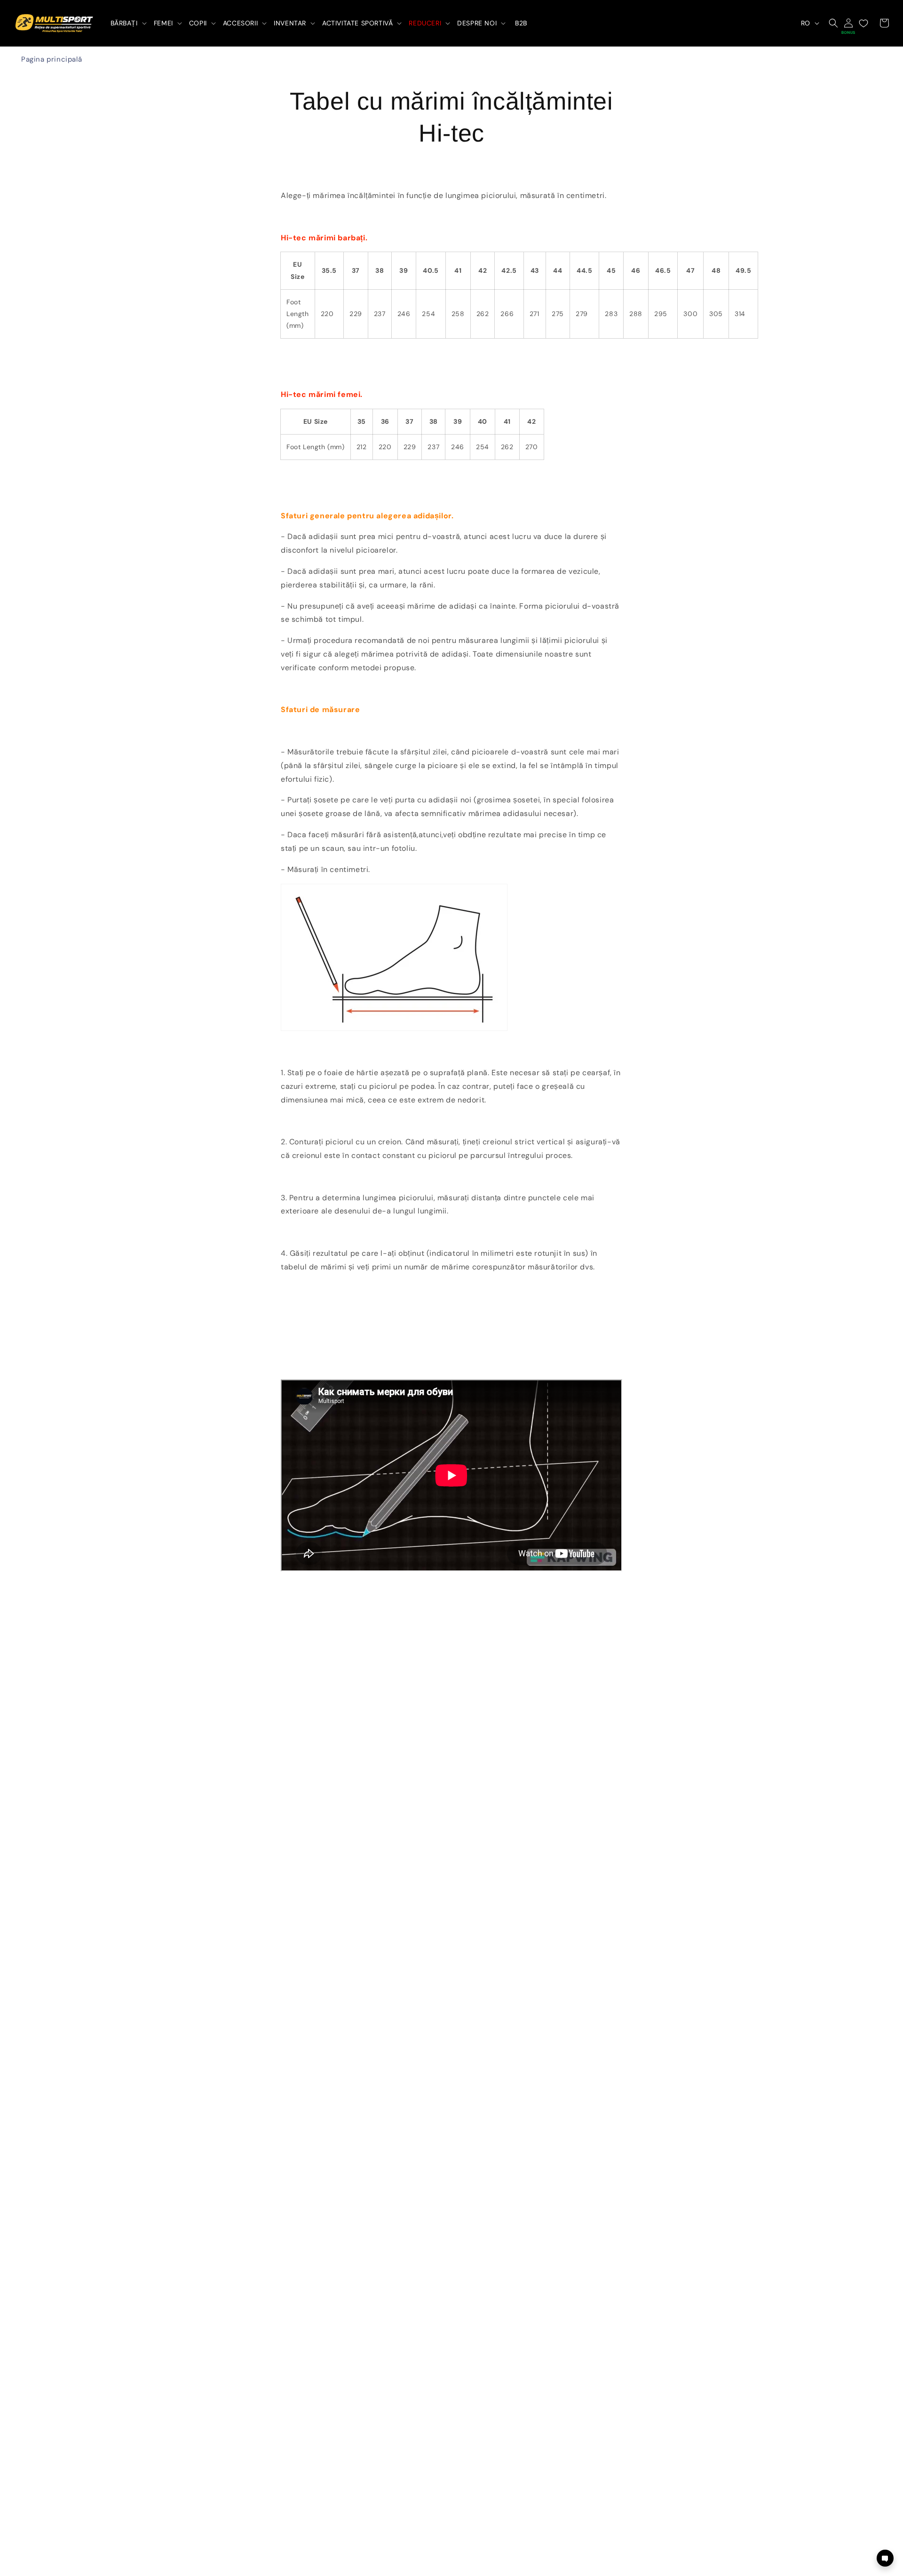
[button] (128, 23)
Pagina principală (51, 59)
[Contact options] (885, 2558)
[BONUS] (848, 23)
